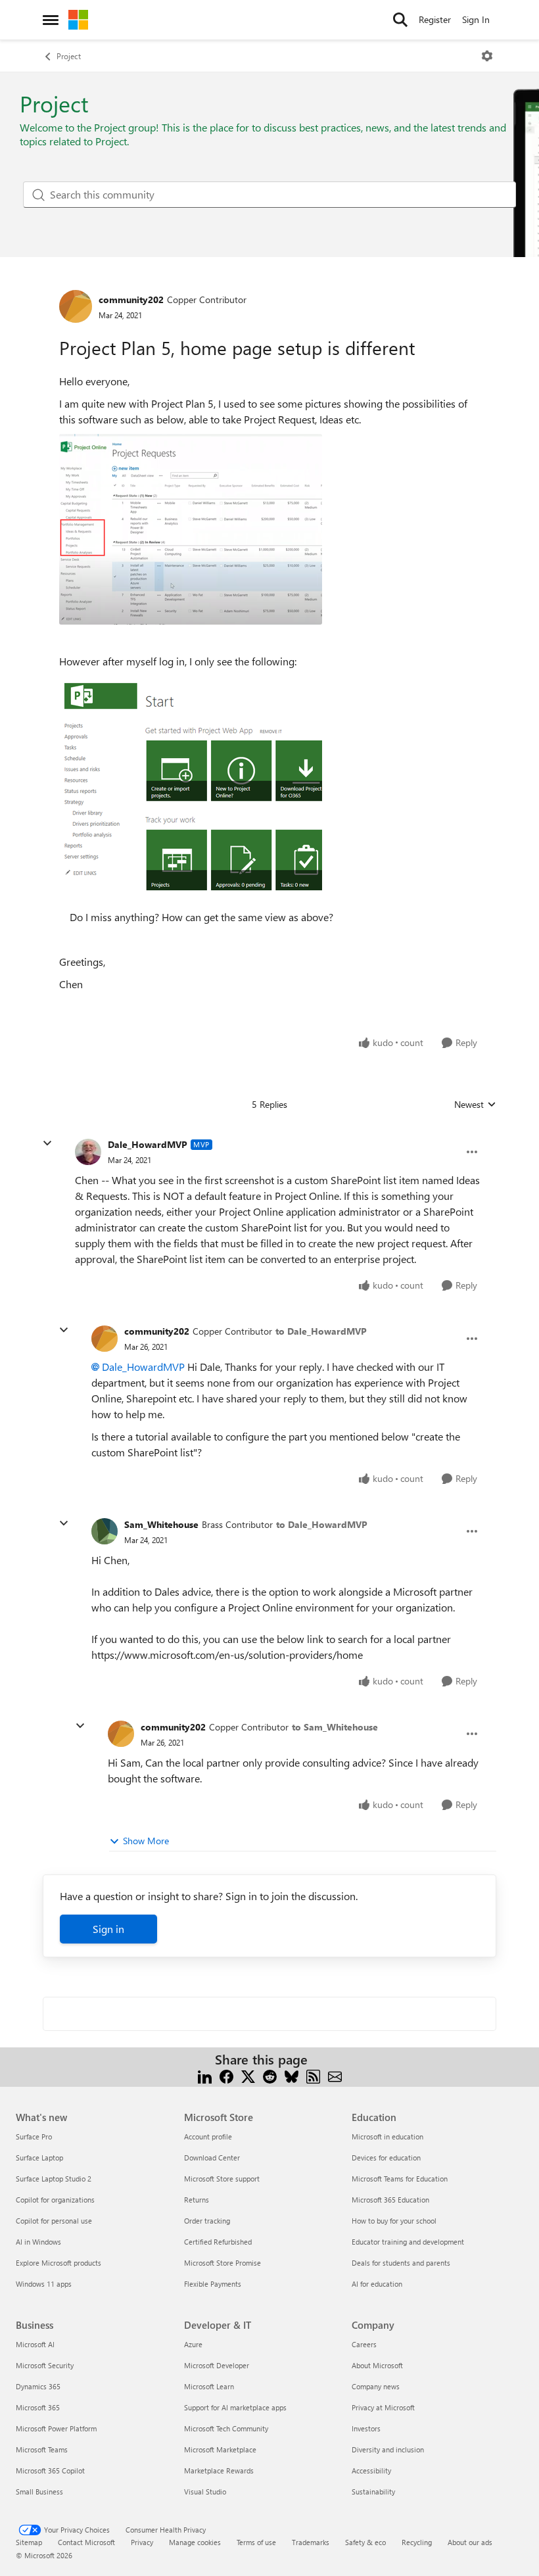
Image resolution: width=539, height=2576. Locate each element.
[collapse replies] (47, 1143)
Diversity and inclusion (388, 2449)
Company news (376, 2386)
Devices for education (386, 2158)
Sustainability (373, 2492)
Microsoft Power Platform (56, 2428)
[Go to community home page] (78, 20)
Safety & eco (365, 2542)
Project (69, 56)
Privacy (142, 2542)
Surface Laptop (39, 2158)
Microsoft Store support (222, 2179)
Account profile (208, 2136)
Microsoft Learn (209, 2386)
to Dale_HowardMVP (321, 1331)
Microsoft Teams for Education (400, 2179)
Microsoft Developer (217, 2365)
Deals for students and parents (401, 2263)
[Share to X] (248, 2075)
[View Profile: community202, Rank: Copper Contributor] (76, 306)
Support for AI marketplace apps (235, 2407)
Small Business (39, 2492)
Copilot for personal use (54, 2221)
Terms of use (256, 2542)
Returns (197, 2200)
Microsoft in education (387, 2136)
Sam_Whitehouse (161, 1524)
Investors (366, 2428)
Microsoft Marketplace (220, 2449)
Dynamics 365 (38, 2386)
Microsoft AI (35, 2344)
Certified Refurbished (218, 2242)
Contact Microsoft (86, 2542)
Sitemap (29, 2542)
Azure (193, 2344)
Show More (146, 1841)
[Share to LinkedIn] (205, 2075)
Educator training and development (408, 2242)
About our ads (470, 2542)
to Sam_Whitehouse (335, 1727)
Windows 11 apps (44, 2284)
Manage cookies (195, 2542)
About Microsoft (377, 2365)
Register (435, 19)
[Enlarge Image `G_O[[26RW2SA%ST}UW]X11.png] (191, 789)
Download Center (212, 2158)
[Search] (400, 20)
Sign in (108, 1929)
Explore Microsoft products (59, 2263)
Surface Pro (34, 2136)
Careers (364, 2344)
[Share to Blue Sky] (292, 2075)
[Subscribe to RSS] (313, 2075)
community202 (131, 299)
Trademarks (311, 2542)
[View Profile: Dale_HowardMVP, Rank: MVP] (88, 1152)
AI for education (377, 2284)
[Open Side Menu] (51, 20)
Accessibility (371, 2470)
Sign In (476, 19)
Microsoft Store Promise (223, 2263)
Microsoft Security (45, 2365)
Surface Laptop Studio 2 (54, 2179)
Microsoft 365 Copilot (50, 2470)
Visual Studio (205, 2492)
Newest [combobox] (475, 1105)
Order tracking (207, 2221)
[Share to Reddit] (270, 2075)
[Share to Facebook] (226, 2075)
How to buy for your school (394, 2221)
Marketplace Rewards (219, 2470)
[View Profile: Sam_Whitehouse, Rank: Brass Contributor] (105, 1531)
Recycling (417, 2542)
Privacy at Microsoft (383, 2407)
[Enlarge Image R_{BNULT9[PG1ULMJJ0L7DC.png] (191, 529)
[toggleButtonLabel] (487, 56)
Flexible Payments (213, 2284)
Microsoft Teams (42, 2449)
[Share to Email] (335, 2075)
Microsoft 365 (38, 2407)
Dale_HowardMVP (148, 1144)
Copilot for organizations (55, 2200)
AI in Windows (38, 2242)
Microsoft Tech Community (226, 2428)
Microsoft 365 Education (390, 2200)
